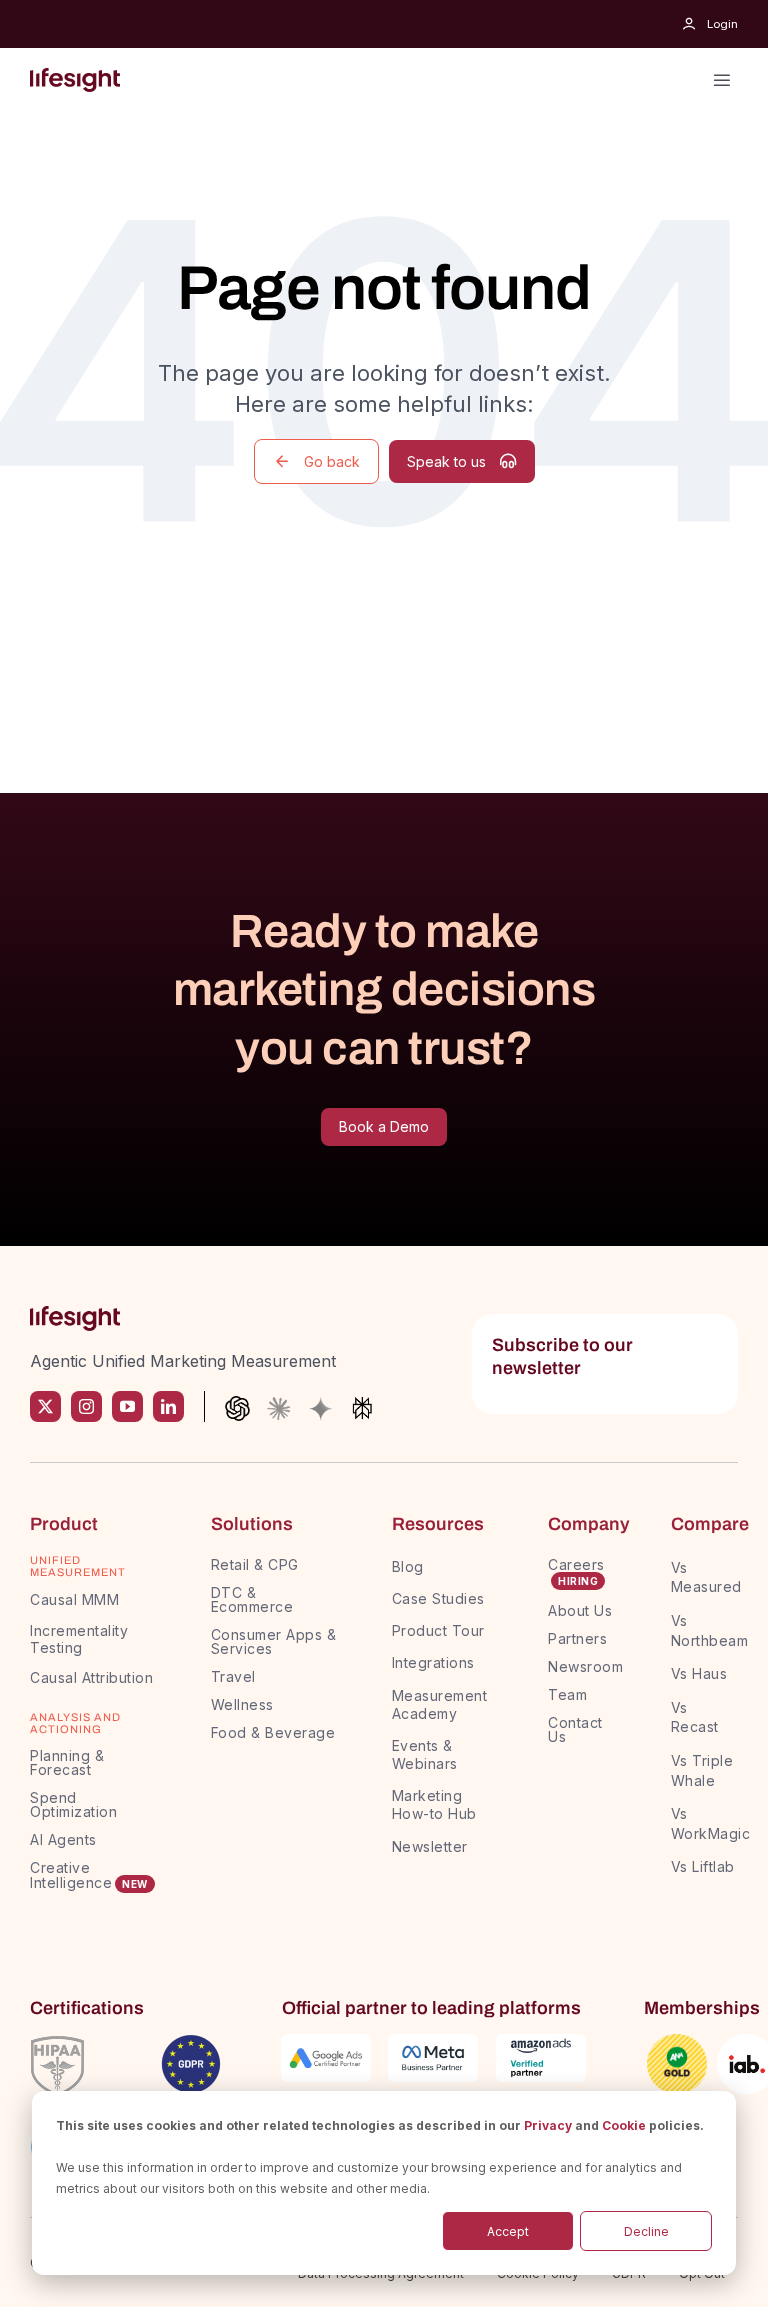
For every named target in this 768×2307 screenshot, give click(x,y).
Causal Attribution (91, 1677)
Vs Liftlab (703, 1866)
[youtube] (127, 1406)
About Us (580, 1610)
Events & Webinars (425, 1754)
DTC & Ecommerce (252, 1599)
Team (570, 1694)
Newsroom (585, 1666)
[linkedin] (168, 1406)
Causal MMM (74, 1599)
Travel (233, 1676)
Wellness (242, 1704)
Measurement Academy (440, 1704)
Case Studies (438, 1598)
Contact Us (575, 1729)
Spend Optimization (73, 1804)
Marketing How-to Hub (434, 1804)
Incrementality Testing (79, 1639)
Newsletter (430, 1846)
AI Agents (63, 1839)
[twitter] (45, 1406)
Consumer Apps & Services (274, 1641)
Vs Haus (699, 1673)
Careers (576, 1564)
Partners (577, 1638)
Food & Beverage (273, 1732)
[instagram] (86, 1406)
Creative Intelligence (71, 1875)
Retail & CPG (255, 1564)
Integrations (433, 1662)
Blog (408, 1566)
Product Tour (438, 1630)
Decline (646, 2231)
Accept (508, 2231)
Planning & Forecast (67, 1762)
